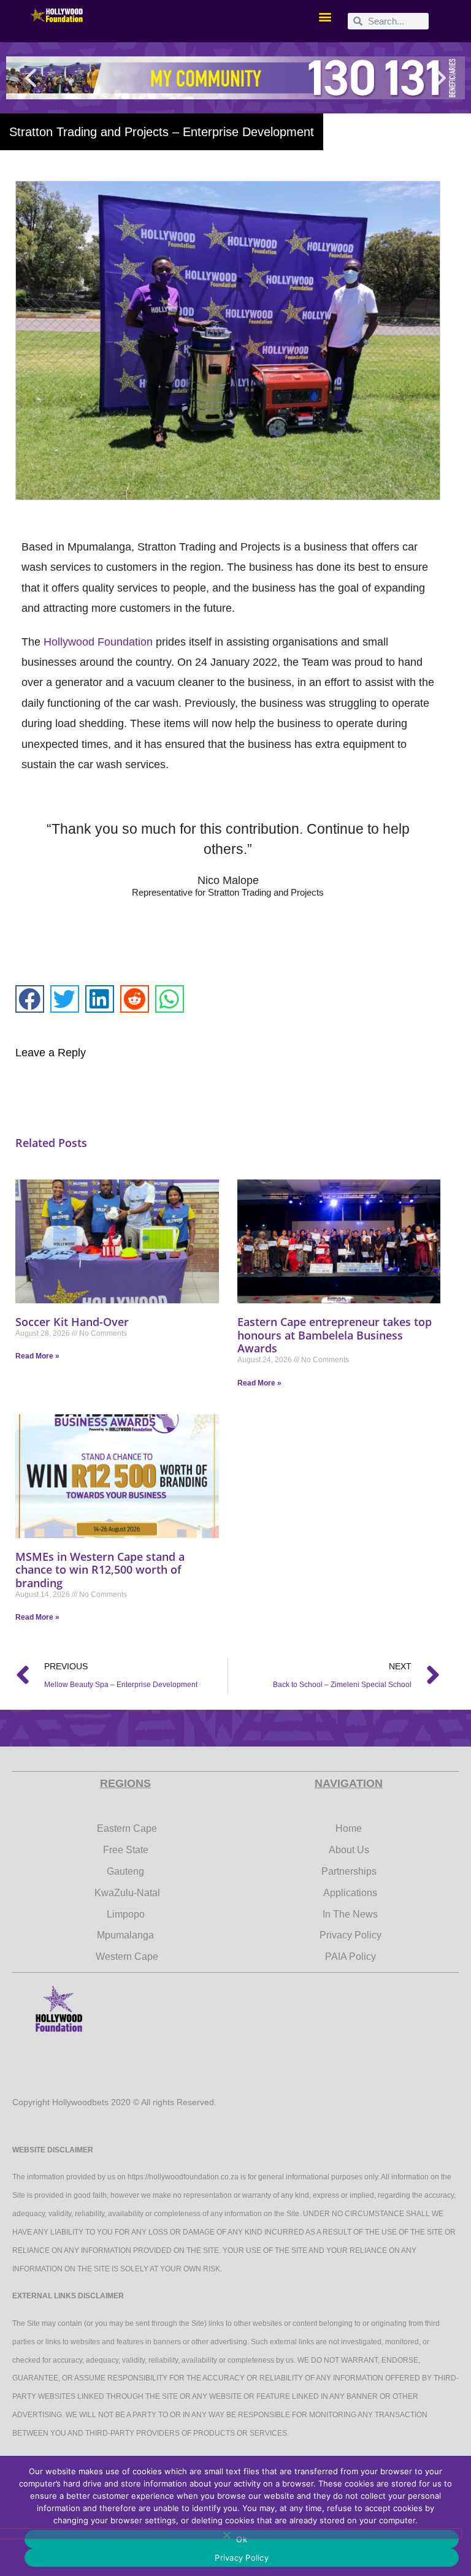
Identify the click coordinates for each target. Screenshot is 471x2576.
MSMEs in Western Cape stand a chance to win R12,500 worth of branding (100, 1570)
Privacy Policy (242, 2558)
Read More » (37, 1356)
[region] (235, 78)
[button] (325, 16)
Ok (242, 2539)
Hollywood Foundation (98, 642)
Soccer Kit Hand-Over (72, 1322)
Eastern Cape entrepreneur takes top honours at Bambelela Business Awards (335, 1335)
